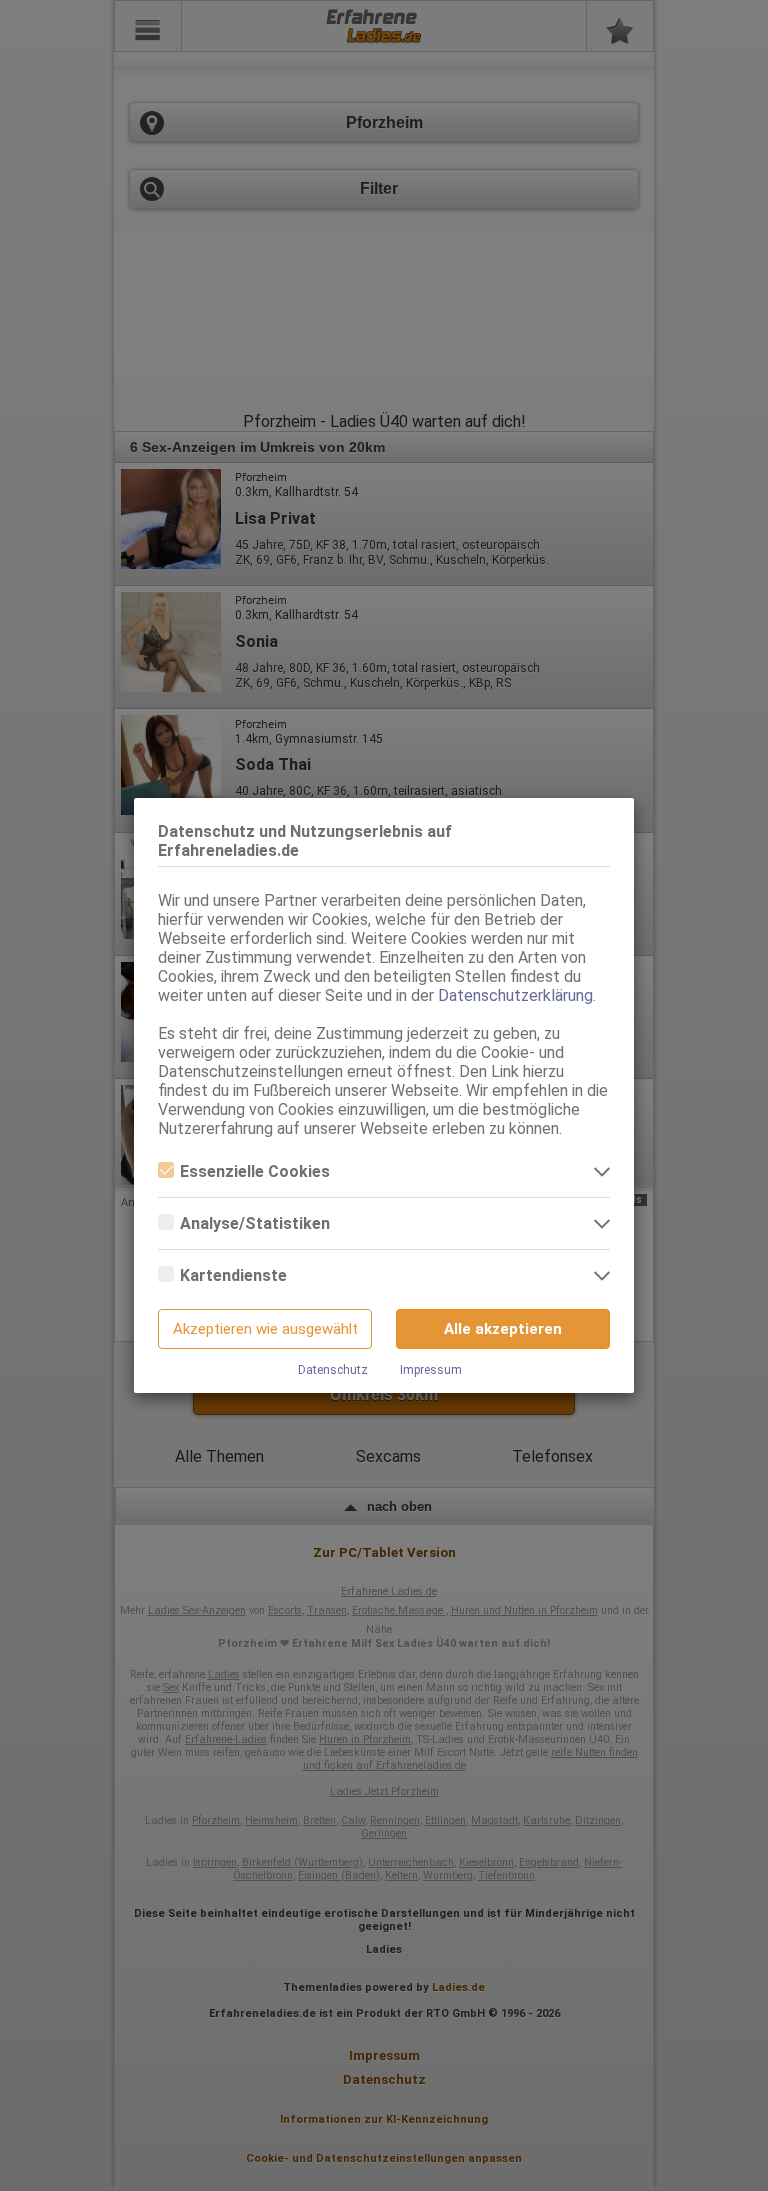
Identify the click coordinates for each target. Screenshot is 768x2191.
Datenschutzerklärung (515, 995)
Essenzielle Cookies (255, 1171)
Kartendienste (233, 1275)
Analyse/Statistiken (255, 1223)
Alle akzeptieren (503, 1329)
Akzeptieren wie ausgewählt (265, 1329)
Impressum (431, 1370)
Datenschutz (333, 1370)
